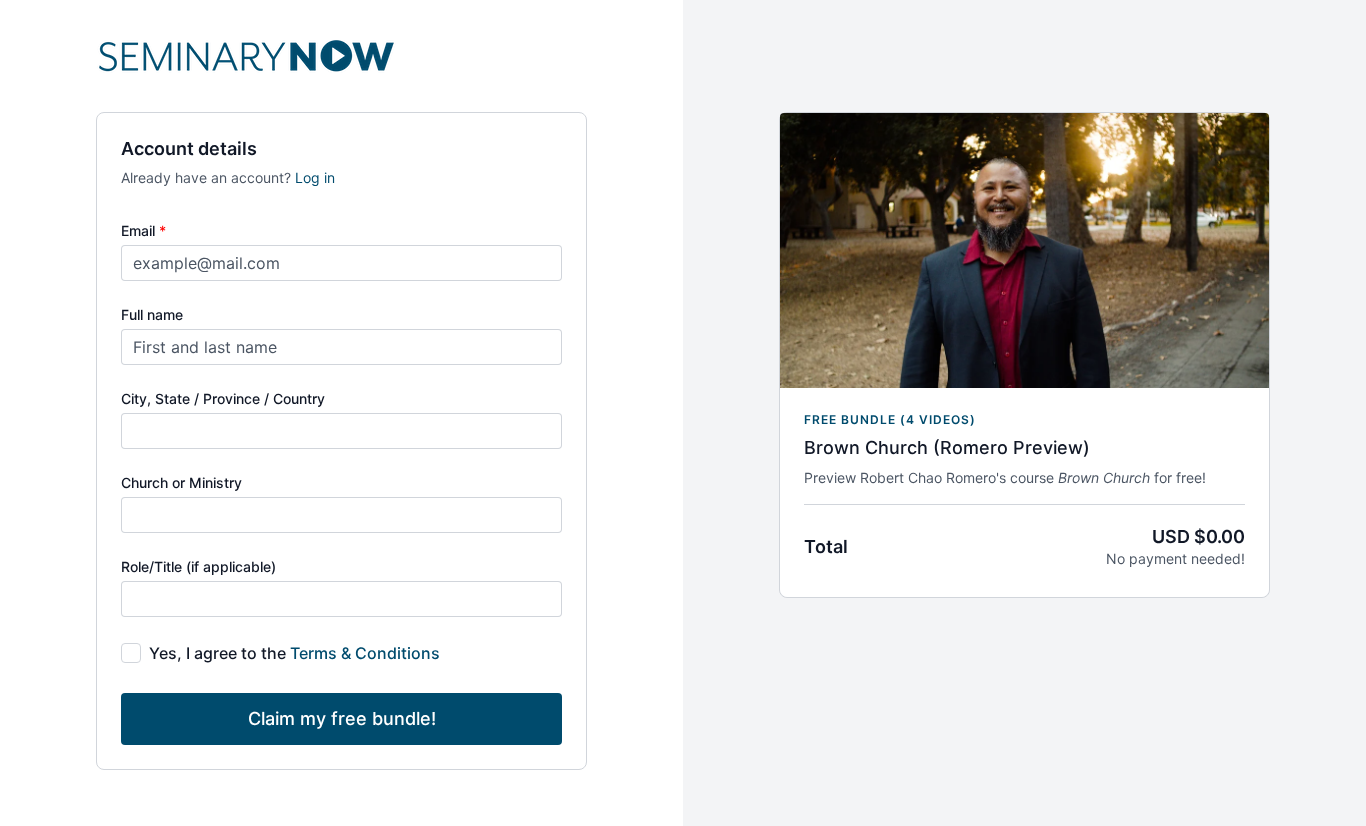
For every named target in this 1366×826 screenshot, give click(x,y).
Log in (315, 177)
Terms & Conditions (365, 653)
